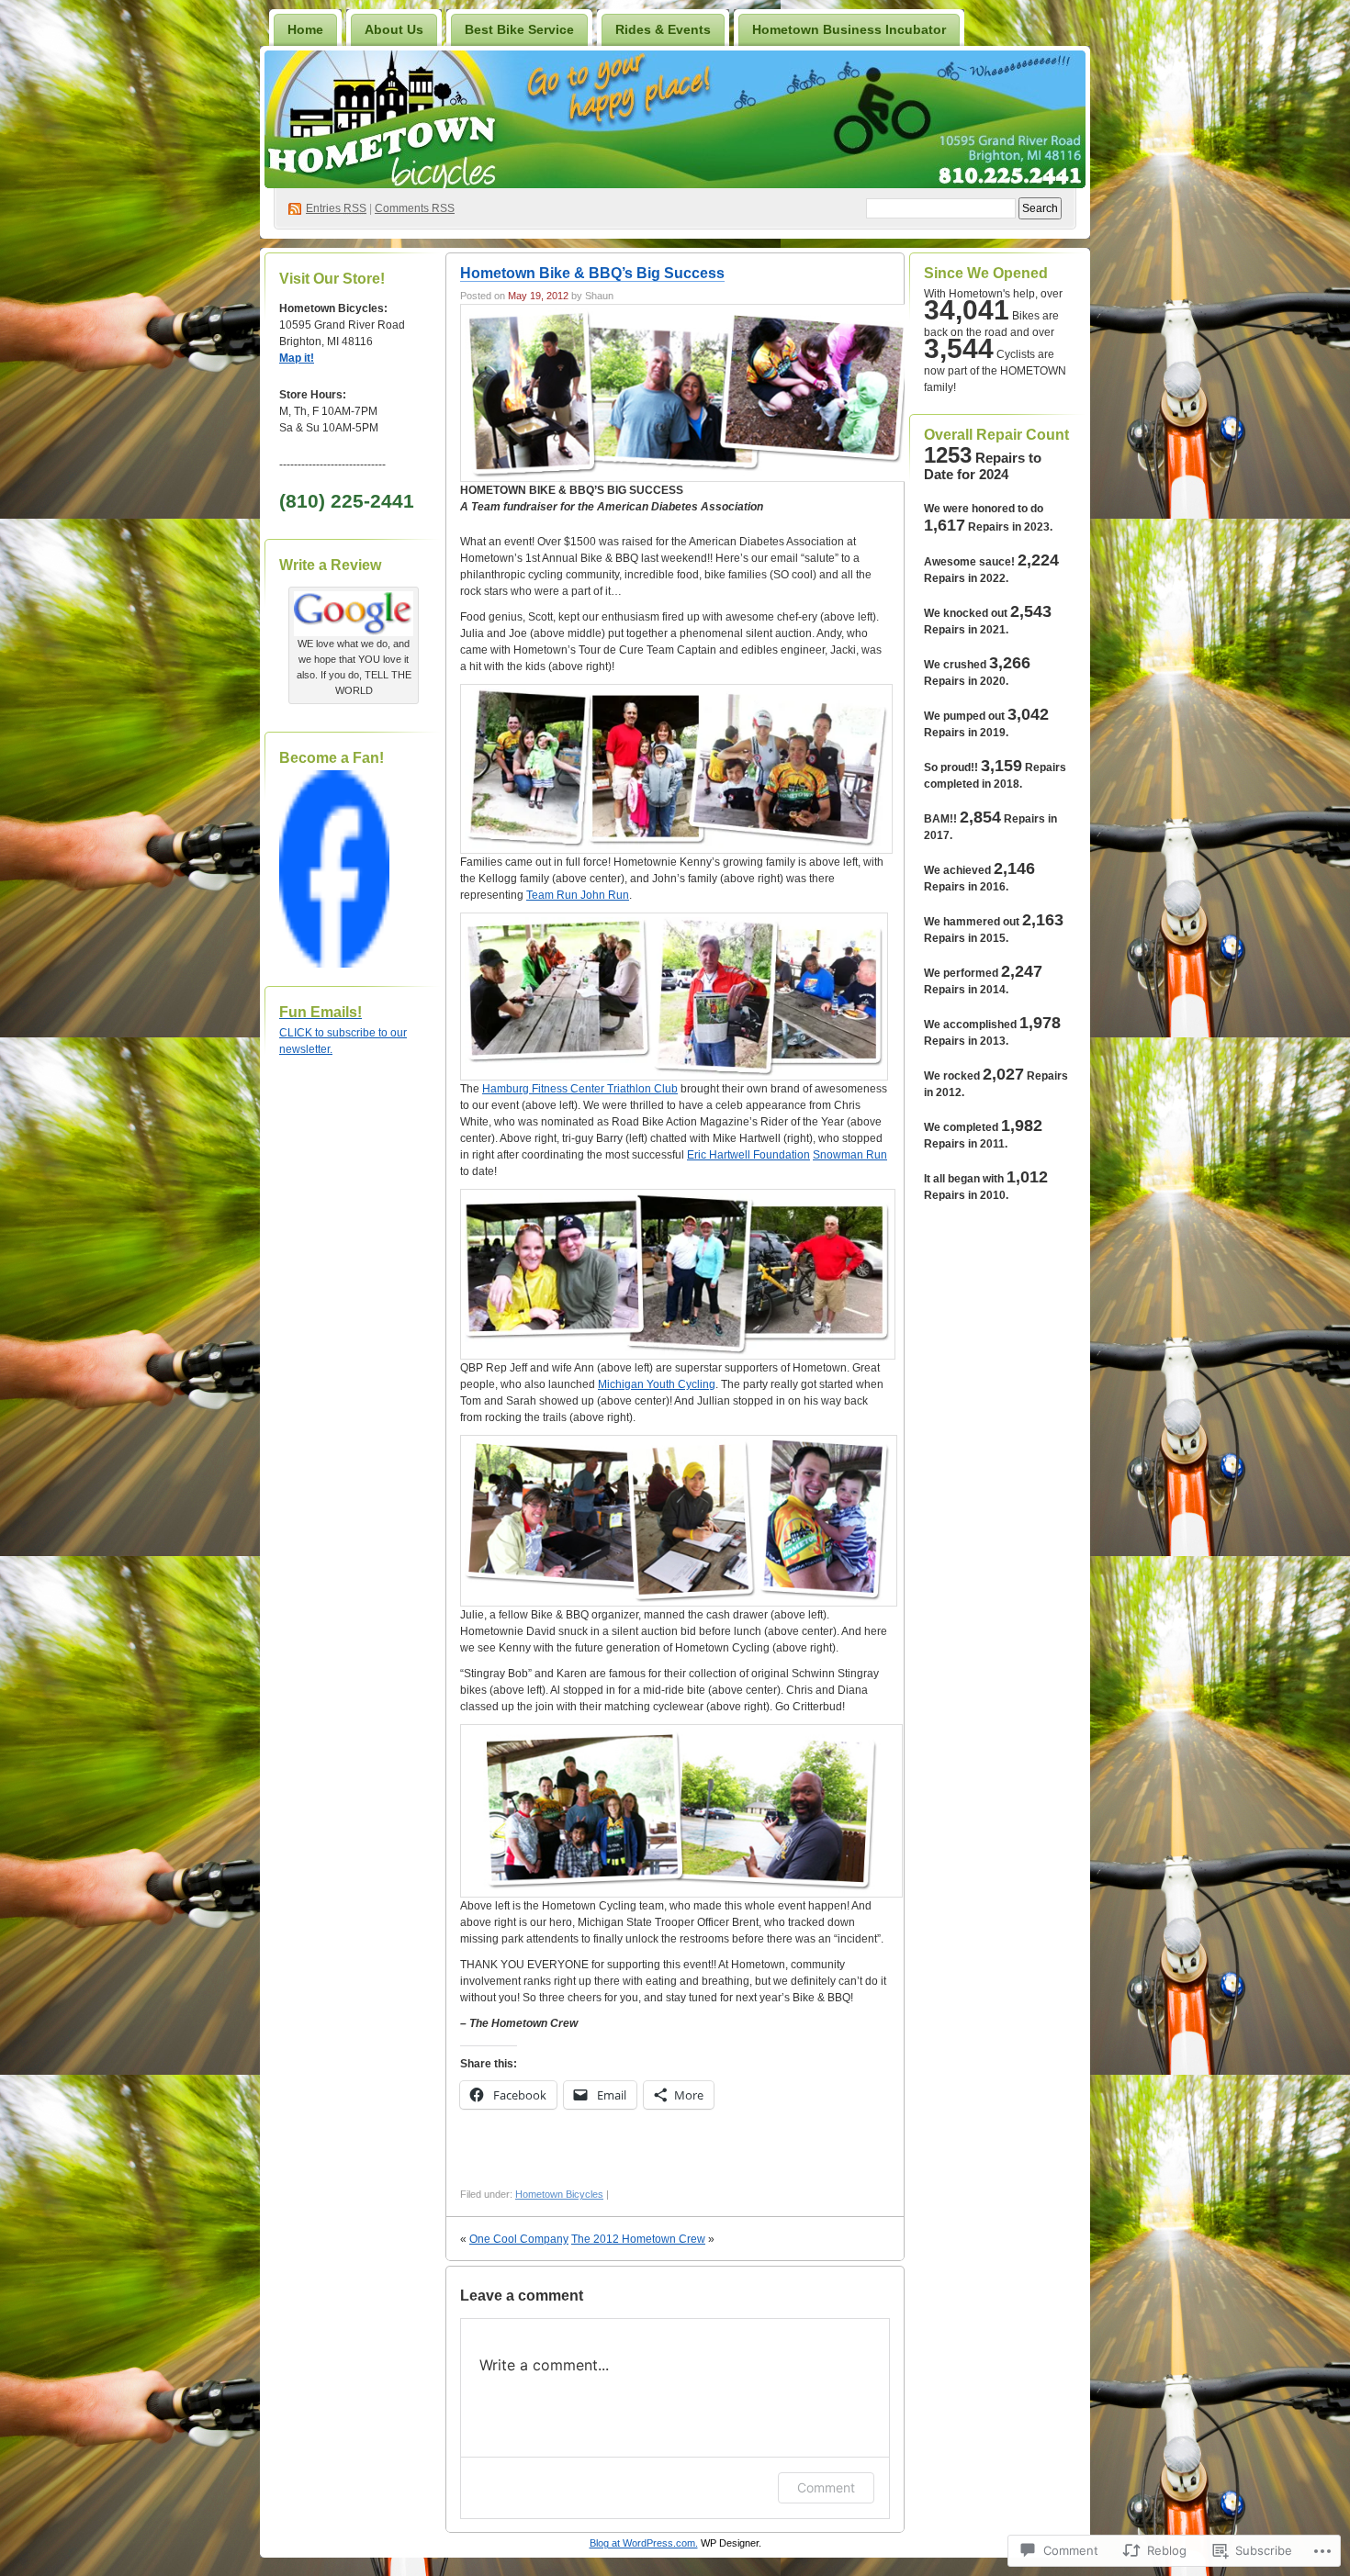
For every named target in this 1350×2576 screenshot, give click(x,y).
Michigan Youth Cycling (657, 1384)
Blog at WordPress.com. (644, 2543)
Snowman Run (850, 1155)
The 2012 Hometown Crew (638, 2239)
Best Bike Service (519, 29)
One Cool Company (519, 2239)
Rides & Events (663, 29)
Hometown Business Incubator (849, 29)
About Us (394, 29)
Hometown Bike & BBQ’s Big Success (592, 273)
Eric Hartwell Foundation (748, 1155)
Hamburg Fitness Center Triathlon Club (580, 1089)
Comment (826, 2487)
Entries (336, 208)
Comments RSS (415, 208)
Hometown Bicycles (559, 2194)
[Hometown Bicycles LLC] (334, 964)
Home (305, 29)
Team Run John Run (578, 895)
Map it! (297, 358)
